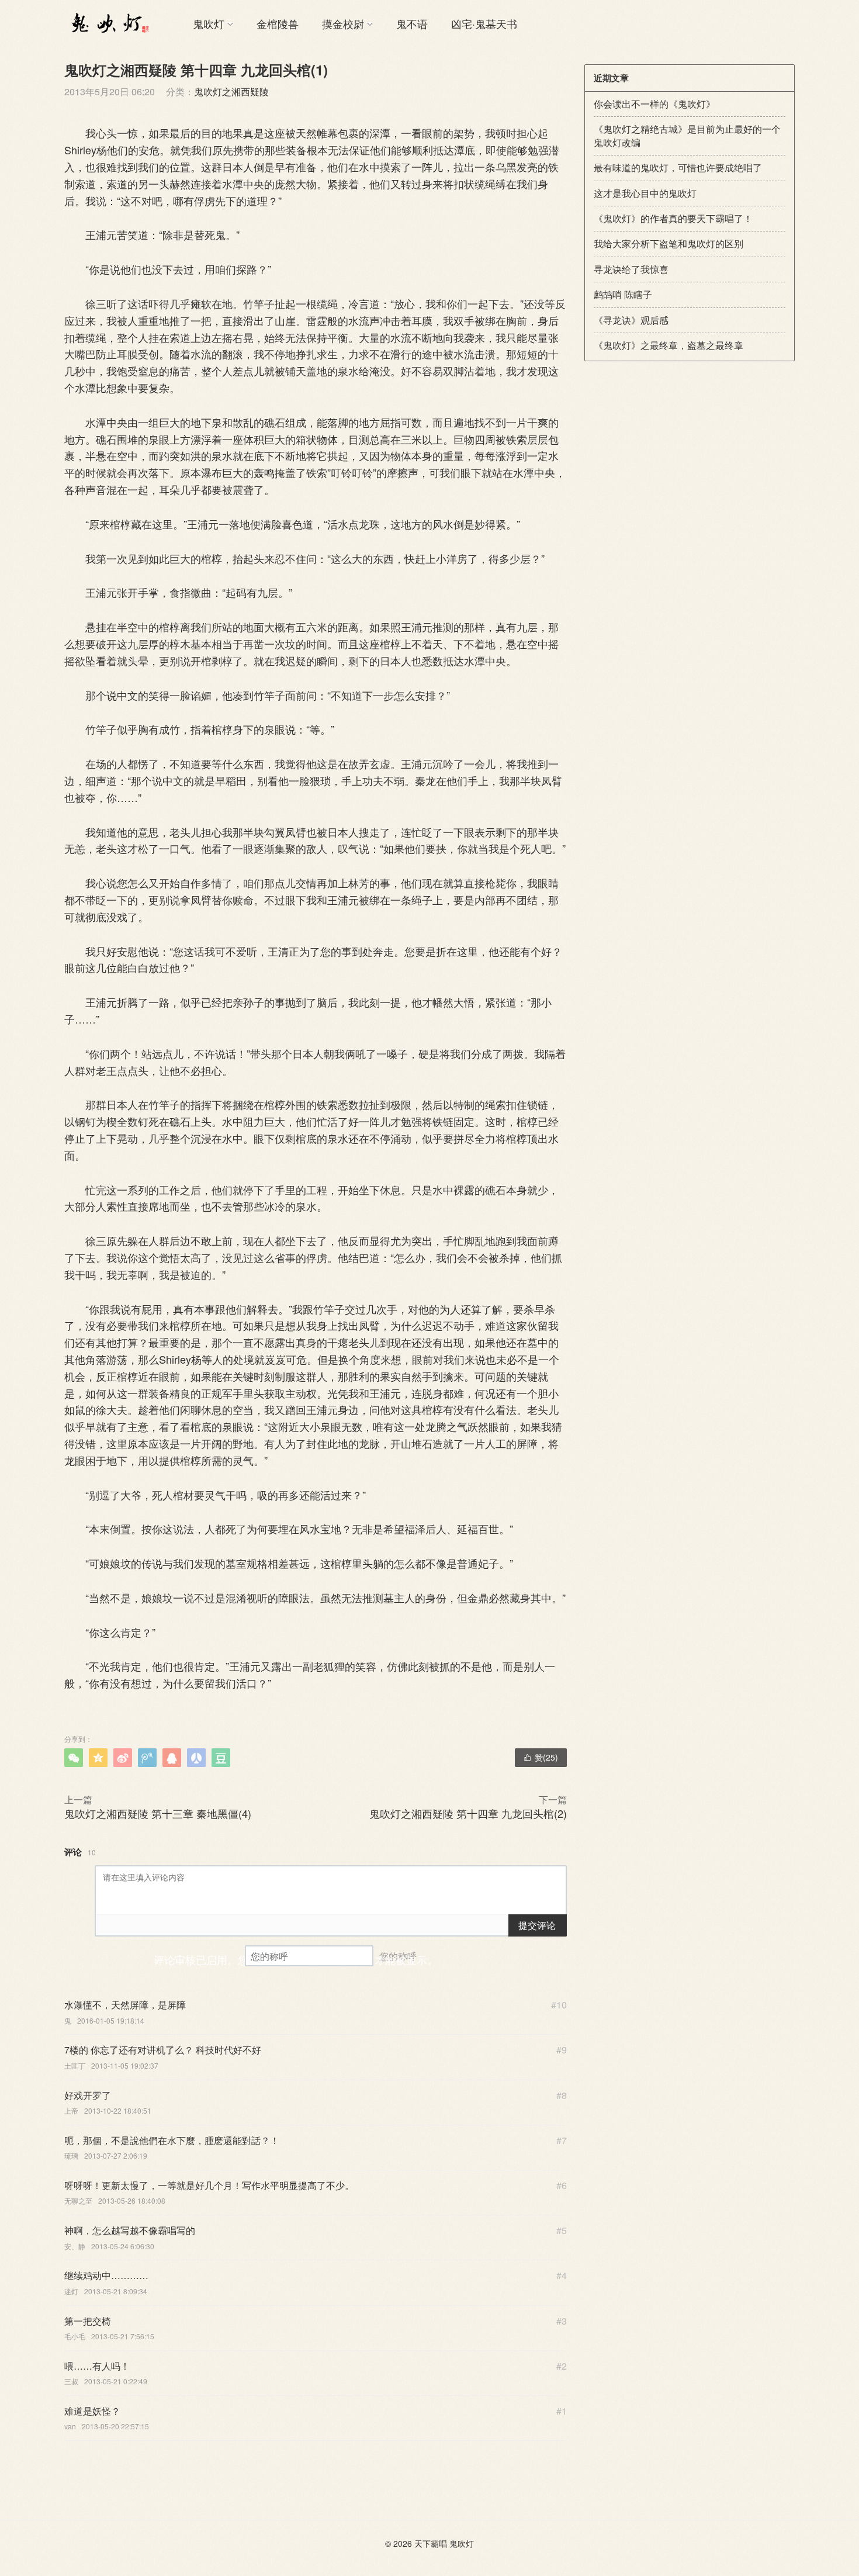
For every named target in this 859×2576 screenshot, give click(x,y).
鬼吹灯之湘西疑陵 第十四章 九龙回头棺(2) (468, 1813)
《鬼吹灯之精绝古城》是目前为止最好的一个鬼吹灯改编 (687, 135)
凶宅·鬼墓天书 (484, 23)
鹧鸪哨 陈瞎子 (623, 294)
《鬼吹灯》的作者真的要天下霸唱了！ (673, 218)
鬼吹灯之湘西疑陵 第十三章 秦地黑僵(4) (158, 1813)
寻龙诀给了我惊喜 (631, 269)
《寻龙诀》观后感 (631, 320)
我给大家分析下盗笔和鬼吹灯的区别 (669, 243)
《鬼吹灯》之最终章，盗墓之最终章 (669, 345)
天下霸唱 (431, 2543)
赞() (541, 1757)
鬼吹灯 (209, 23)
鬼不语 (412, 23)
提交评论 (537, 1925)
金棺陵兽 (278, 23)
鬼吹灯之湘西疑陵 (231, 91)
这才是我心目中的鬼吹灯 (645, 193)
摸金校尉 (343, 23)
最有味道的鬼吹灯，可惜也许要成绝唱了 (678, 167)
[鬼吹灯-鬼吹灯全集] (108, 23)
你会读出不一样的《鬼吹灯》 (654, 104)
